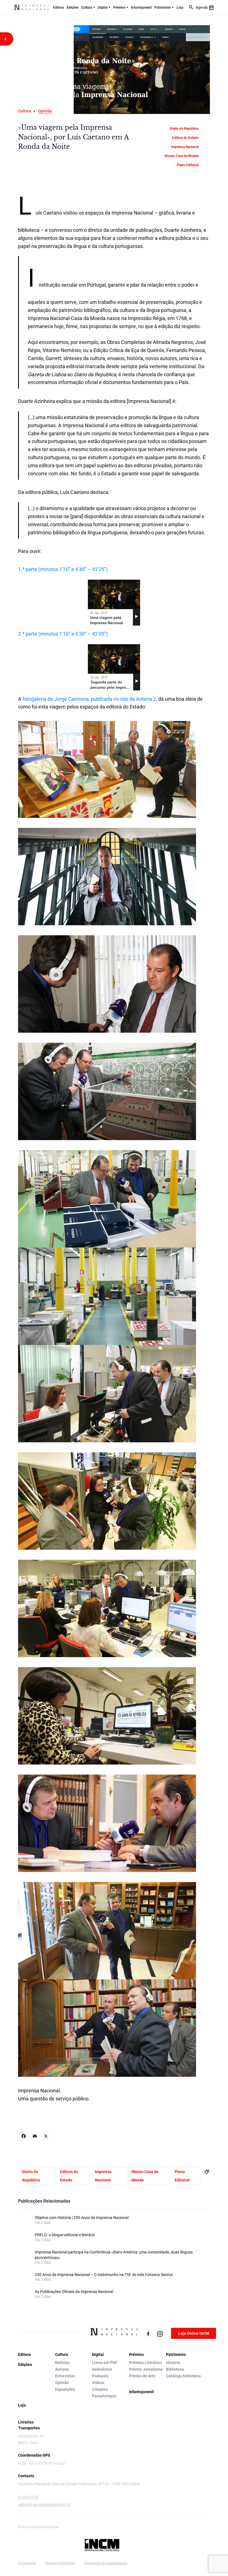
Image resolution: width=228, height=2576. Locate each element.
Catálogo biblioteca (183, 2376)
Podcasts (100, 2376)
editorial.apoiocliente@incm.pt (44, 2504)
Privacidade (27, 2563)
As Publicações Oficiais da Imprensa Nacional (74, 2292)
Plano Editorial (188, 165)
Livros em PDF (105, 2363)
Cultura (87, 8)
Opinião (62, 2383)
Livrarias (26, 2422)
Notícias (62, 2363)
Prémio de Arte (142, 2376)
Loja (180, 8)
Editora (59, 8)
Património (163, 8)
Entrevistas (65, 2376)
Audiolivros (102, 2369)
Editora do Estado (185, 138)
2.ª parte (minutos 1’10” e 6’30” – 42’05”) (63, 634)
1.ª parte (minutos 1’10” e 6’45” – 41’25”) (63, 569)
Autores (62, 2369)
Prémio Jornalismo (146, 2369)
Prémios (119, 8)
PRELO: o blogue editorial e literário (65, 2235)
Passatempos (104, 2396)
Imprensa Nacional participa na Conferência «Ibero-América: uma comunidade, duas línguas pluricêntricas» (114, 2255)
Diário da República (184, 129)
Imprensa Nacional (185, 147)
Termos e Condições (60, 2563)
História (173, 2363)
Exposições (65, 2389)
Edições (73, 8)
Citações (100, 2389)
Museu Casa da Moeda (182, 156)
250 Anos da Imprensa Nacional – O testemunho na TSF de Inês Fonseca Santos (104, 2275)
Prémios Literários (145, 2363)
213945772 (28, 2497)
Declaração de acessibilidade (106, 2563)
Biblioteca (175, 2369)
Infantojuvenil (141, 8)
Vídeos (98, 2383)
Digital (103, 8)
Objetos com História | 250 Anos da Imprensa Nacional (82, 2218)
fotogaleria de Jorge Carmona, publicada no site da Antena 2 (89, 699)
